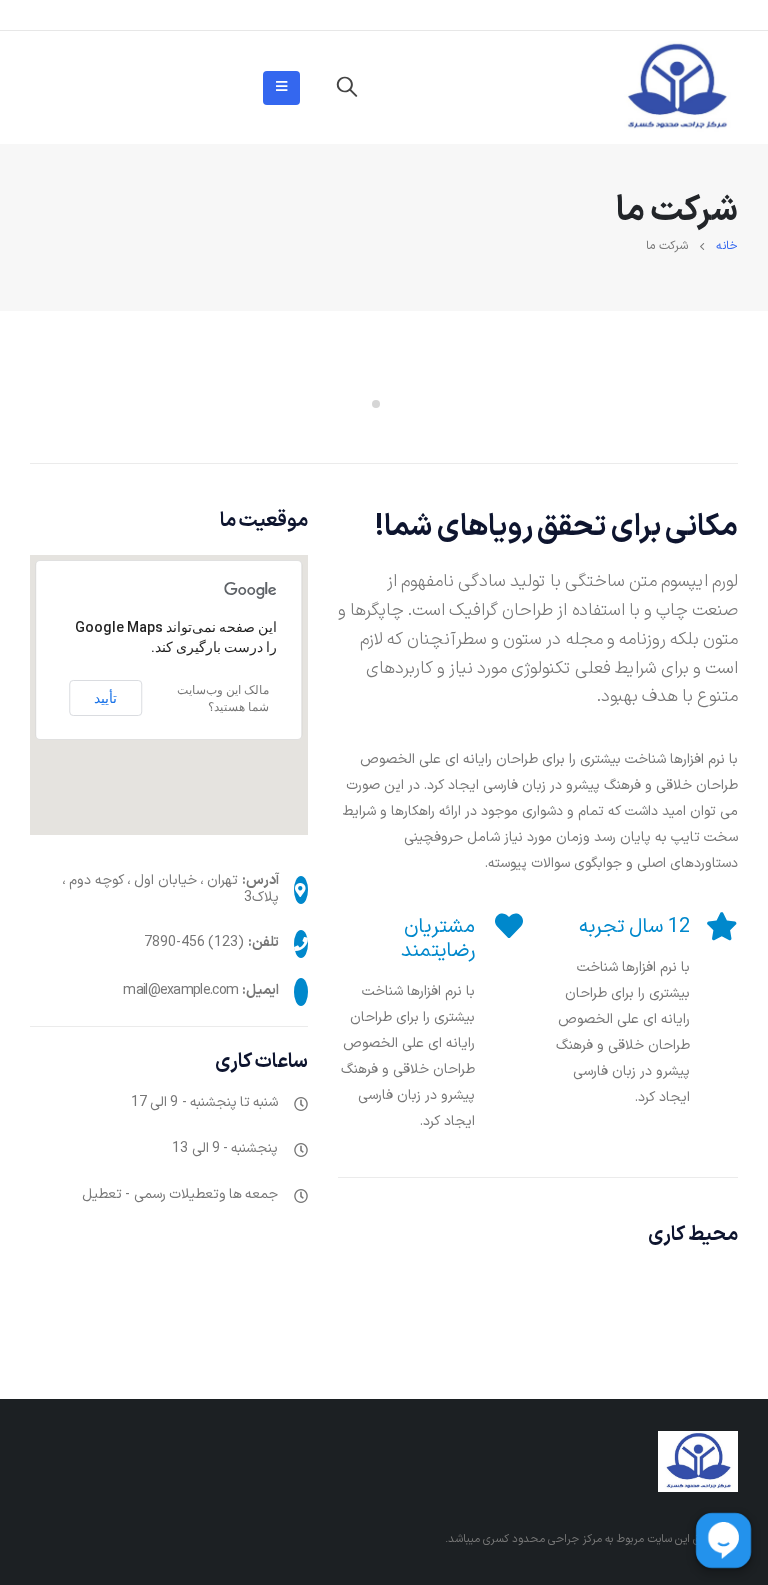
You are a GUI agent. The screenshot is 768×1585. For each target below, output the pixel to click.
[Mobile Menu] (281, 88)
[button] (392, 404)
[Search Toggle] (347, 88)
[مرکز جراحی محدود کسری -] (676, 87)
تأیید (105, 698)
